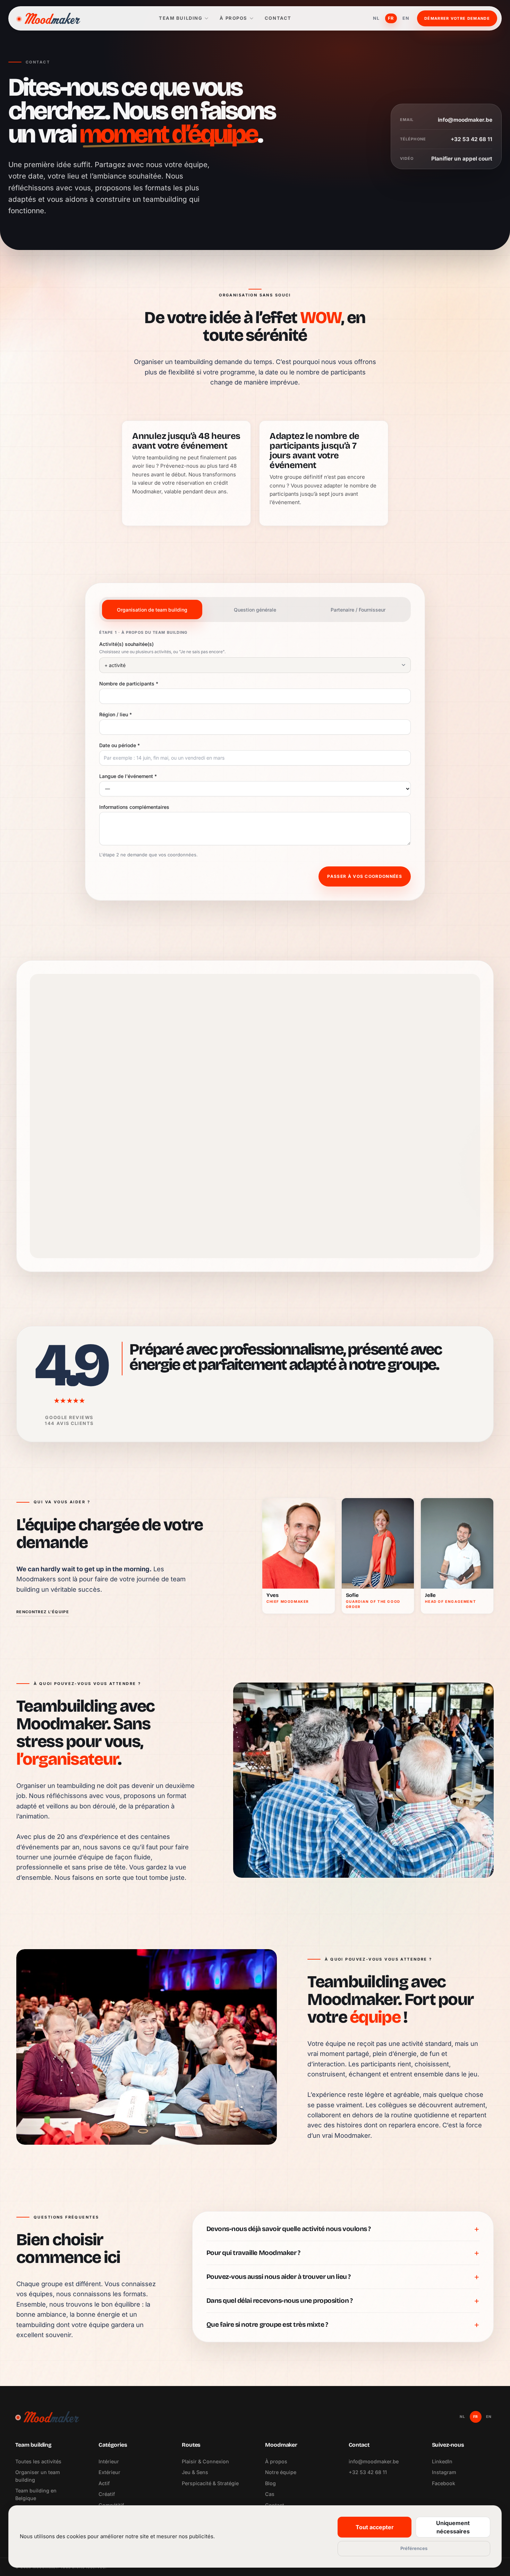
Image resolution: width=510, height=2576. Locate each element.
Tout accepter (375, 2527)
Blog (270, 2483)
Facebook (444, 2483)
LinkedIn (442, 2461)
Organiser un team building (38, 2476)
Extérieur (109, 2472)
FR (391, 18)
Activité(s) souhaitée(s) (126, 644)
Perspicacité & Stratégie (210, 2483)
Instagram (444, 2472)
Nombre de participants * (129, 684)
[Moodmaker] (48, 18)
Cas (270, 2494)
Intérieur (109, 2461)
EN (406, 18)
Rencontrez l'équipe (43, 1612)
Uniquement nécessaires (453, 2527)
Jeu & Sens (195, 2472)
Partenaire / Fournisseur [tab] (358, 610)
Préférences (414, 2548)
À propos (233, 18)
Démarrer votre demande (457, 18)
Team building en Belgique (36, 2494)
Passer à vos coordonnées (365, 876)
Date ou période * (120, 745)
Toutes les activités (38, 2461)
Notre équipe (281, 2472)
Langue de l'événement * (128, 776)
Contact (278, 18)
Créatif (107, 2494)
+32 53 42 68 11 (368, 2472)
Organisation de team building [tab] (152, 610)
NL (376, 18)
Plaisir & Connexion (205, 2461)
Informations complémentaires (134, 807)
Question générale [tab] (255, 610)
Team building (181, 18)
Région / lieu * (116, 714)
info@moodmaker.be (374, 2461)
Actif (104, 2483)
